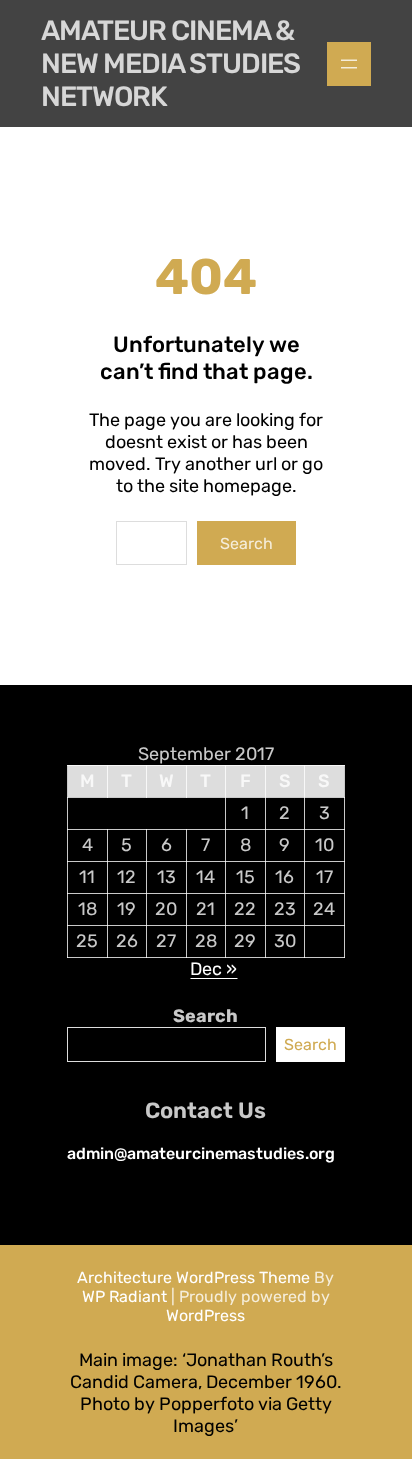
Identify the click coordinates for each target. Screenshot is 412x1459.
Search (246, 543)
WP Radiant (124, 1296)
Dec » (213, 969)
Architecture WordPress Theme (193, 1277)
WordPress (205, 1315)
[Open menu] (349, 64)
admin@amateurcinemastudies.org (201, 1153)
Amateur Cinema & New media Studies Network (170, 63)
